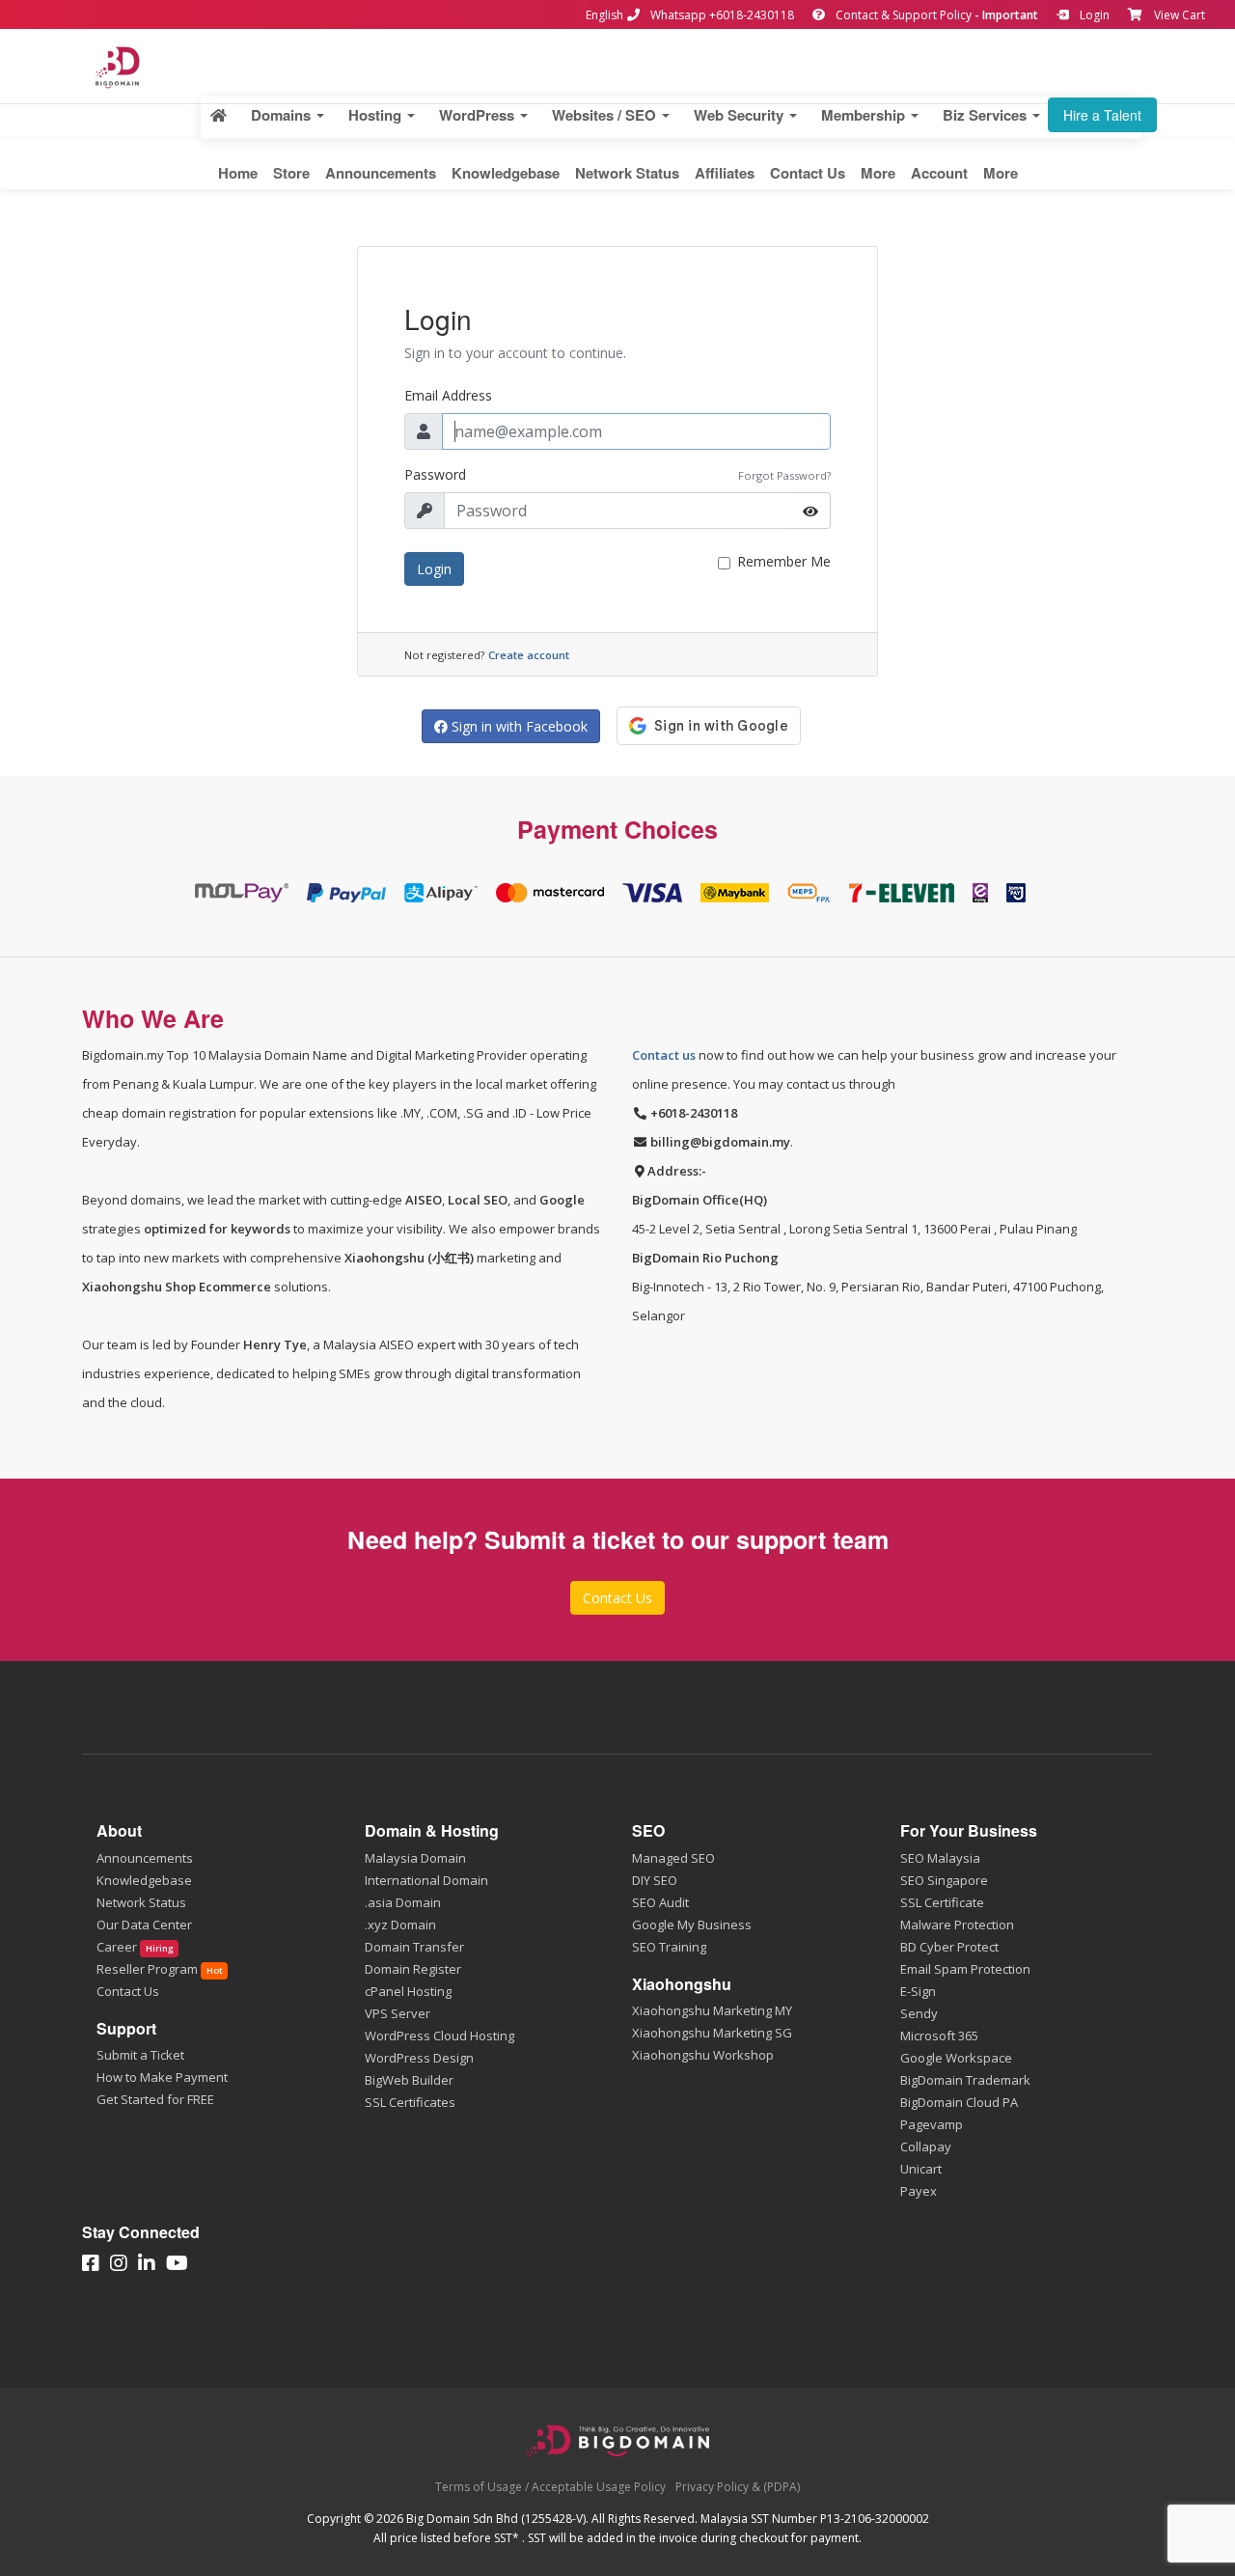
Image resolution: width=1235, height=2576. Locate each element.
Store (291, 173)
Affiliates (725, 173)
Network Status (627, 173)
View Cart (1180, 15)
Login (1093, 15)
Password (435, 474)
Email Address (448, 395)
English (604, 15)
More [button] (878, 173)
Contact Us (808, 173)
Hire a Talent (1102, 115)
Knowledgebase (506, 173)
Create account (529, 655)
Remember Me (784, 561)
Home (238, 173)
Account (939, 173)
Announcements (381, 173)
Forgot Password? (784, 475)
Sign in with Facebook (518, 726)
